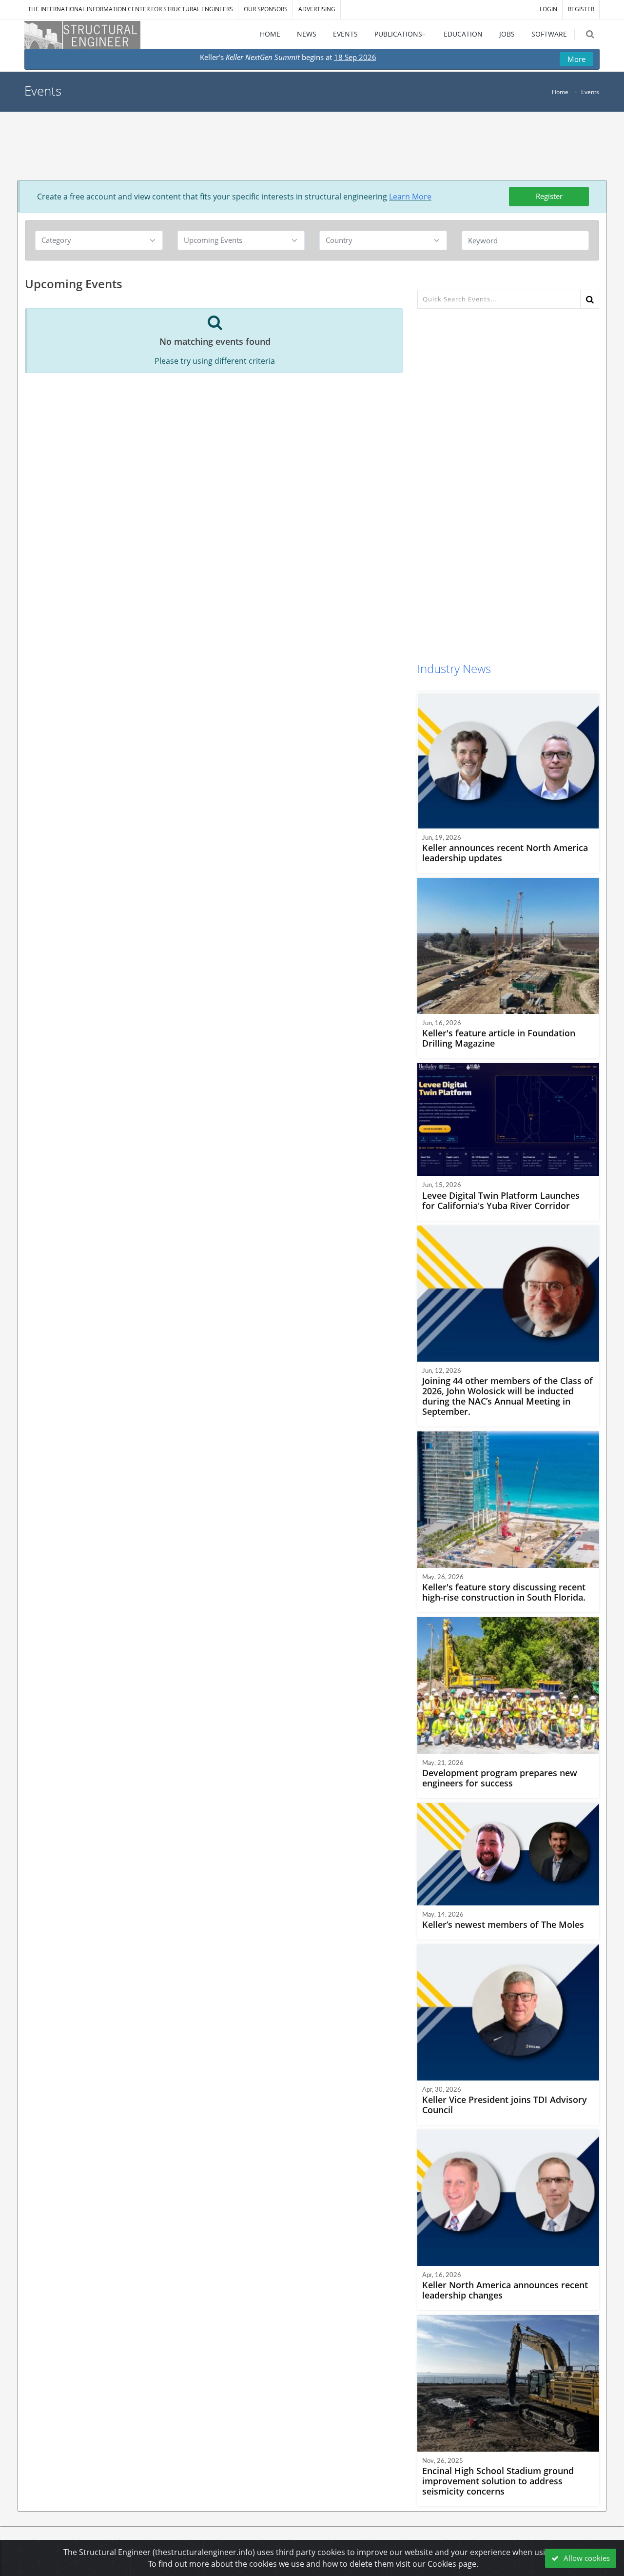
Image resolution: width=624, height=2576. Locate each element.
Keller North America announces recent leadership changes (505, 2290)
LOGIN (548, 9)
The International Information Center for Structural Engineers (130, 9)
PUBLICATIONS (398, 34)
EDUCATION (463, 34)
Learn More (410, 197)
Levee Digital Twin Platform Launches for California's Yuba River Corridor (501, 1200)
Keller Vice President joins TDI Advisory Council (505, 2105)
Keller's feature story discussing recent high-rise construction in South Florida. (504, 1592)
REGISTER (581, 9)
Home (560, 92)
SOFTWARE (549, 34)
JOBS (507, 34)
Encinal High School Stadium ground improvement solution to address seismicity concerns (498, 2481)
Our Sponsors (266, 9)
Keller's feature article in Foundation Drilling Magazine (499, 1038)
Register (549, 196)
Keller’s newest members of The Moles (503, 1924)
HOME (270, 34)
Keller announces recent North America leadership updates (505, 853)
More (576, 59)
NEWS (307, 34)
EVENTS (345, 34)
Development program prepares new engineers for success (500, 1778)
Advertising (317, 9)
